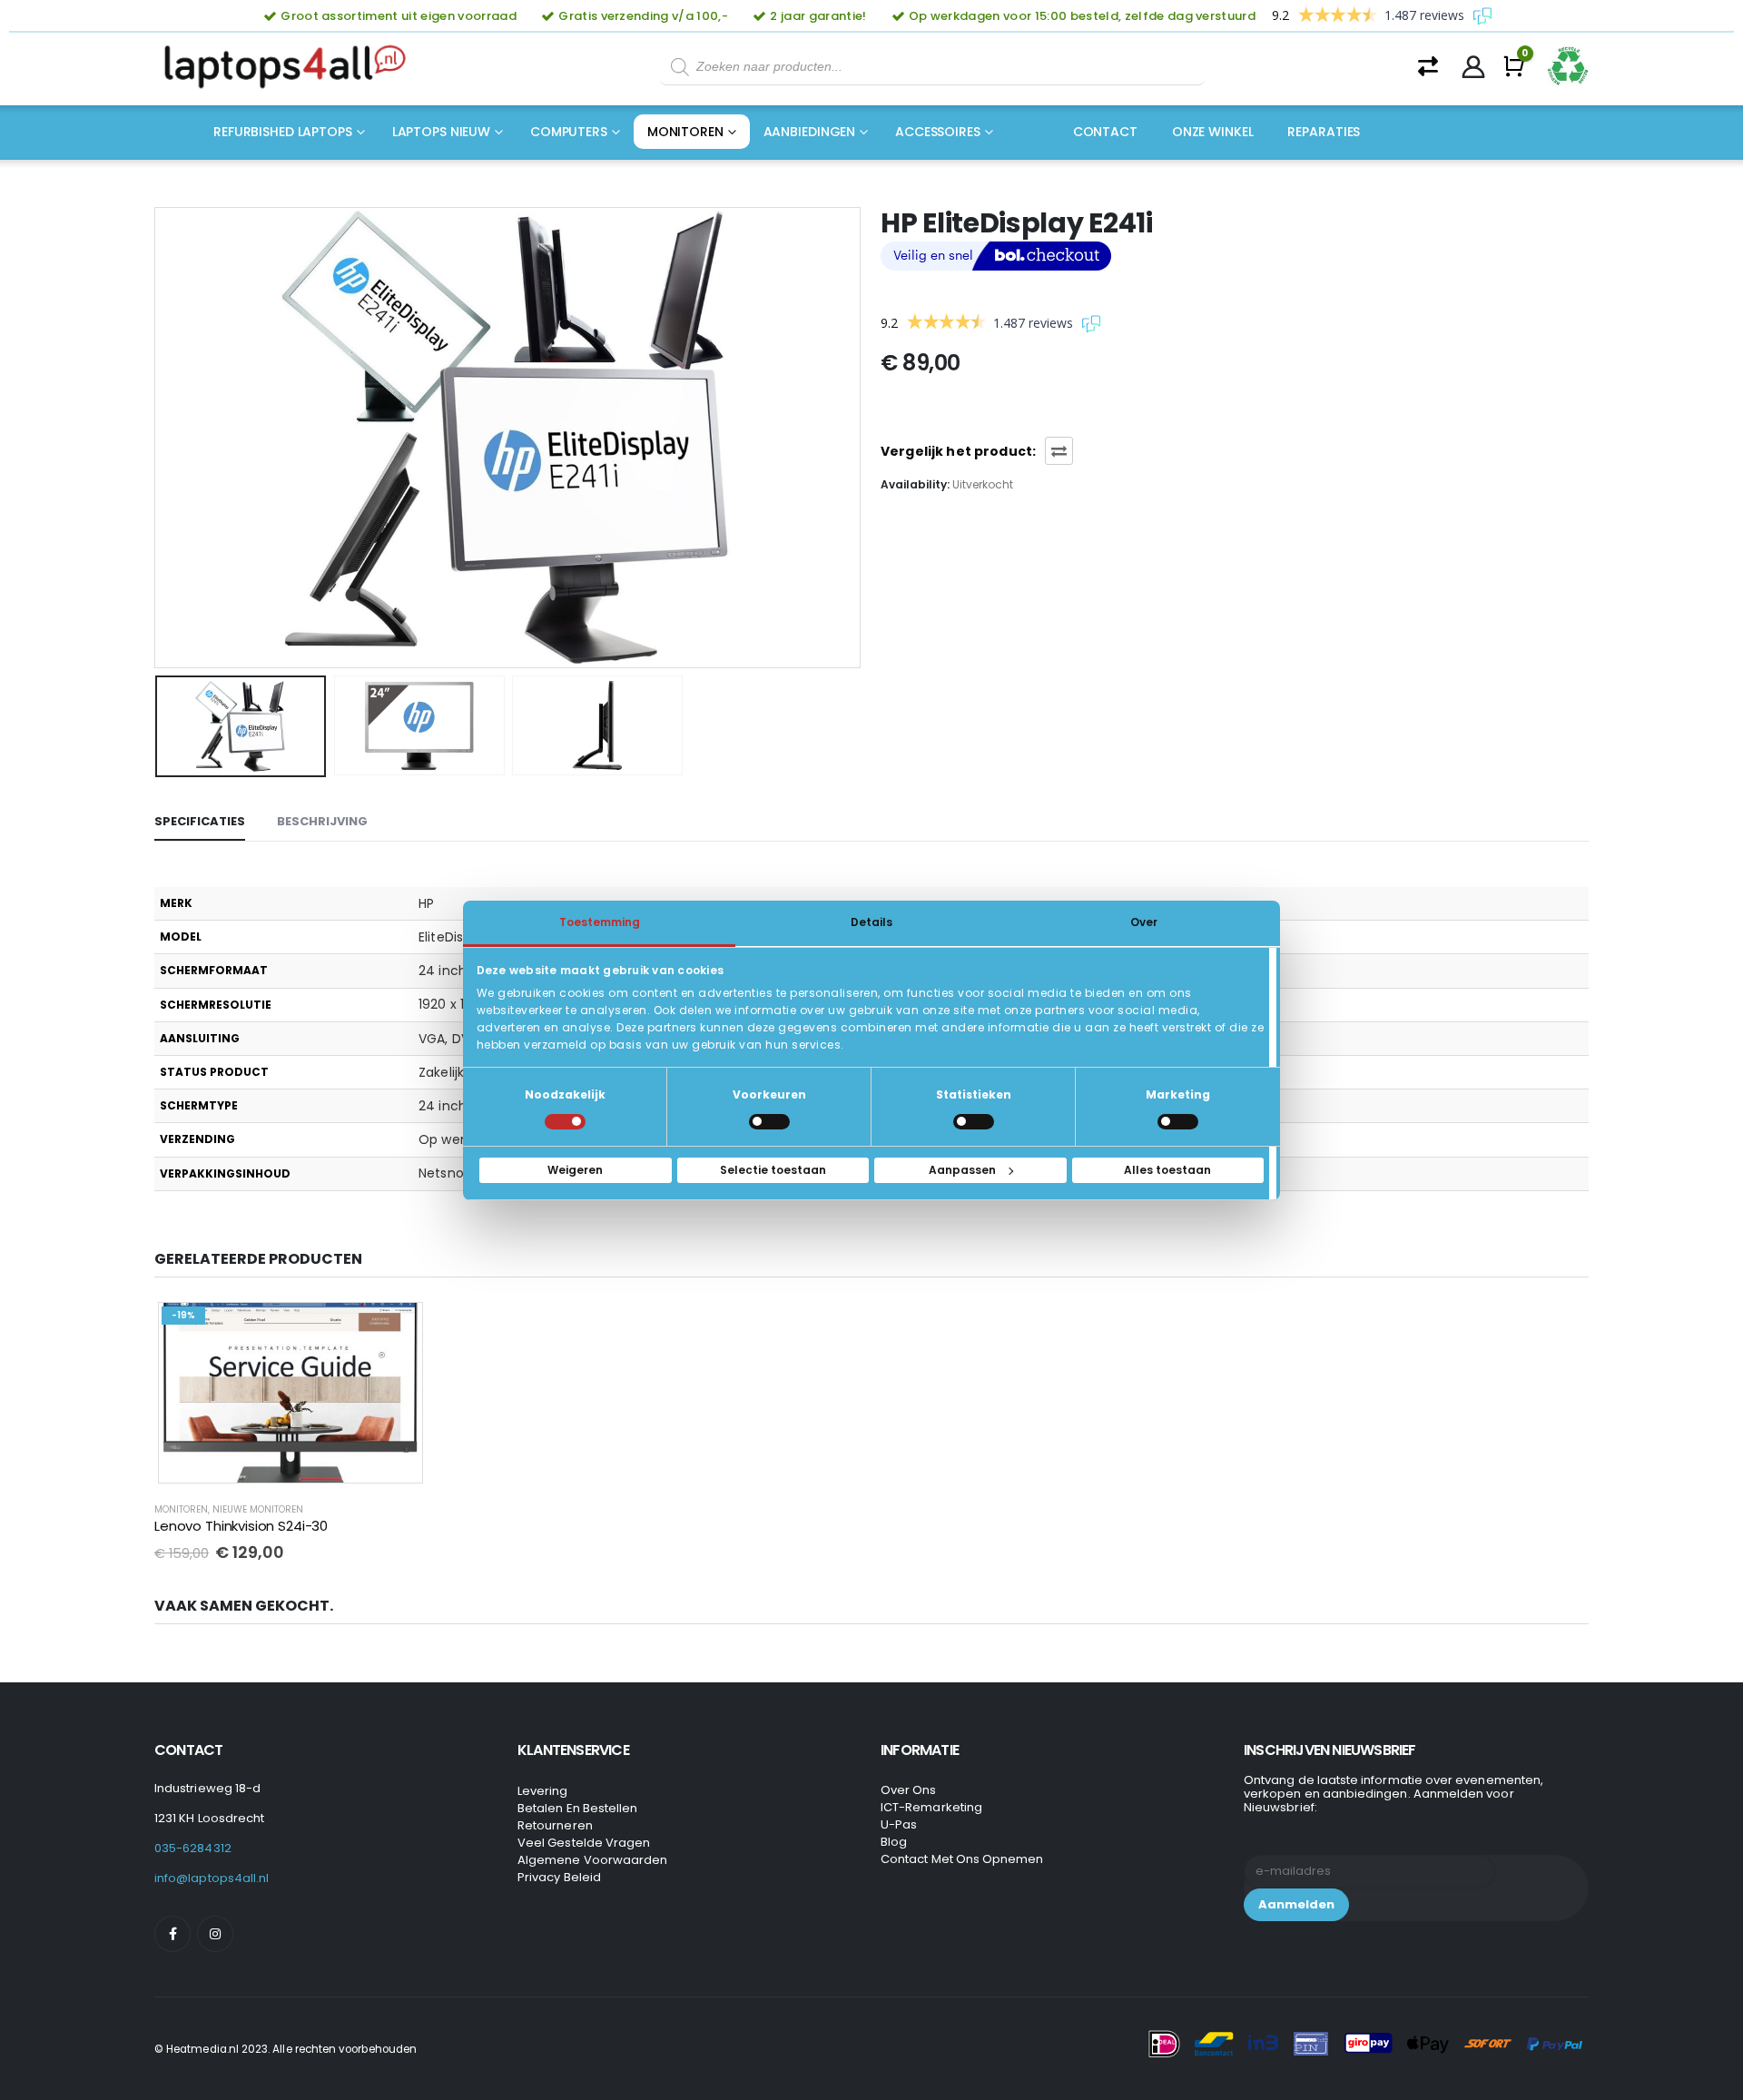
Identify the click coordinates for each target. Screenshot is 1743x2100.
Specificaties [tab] (200, 821)
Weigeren (575, 1170)
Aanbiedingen (810, 132)
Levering (543, 1791)
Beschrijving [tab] (322, 821)
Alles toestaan (1167, 1170)
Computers (569, 132)
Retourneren (555, 1825)
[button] (159, 438)
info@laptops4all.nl (212, 1878)
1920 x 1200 (453, 1004)
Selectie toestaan (773, 1170)
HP (426, 903)
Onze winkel (1213, 132)
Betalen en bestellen (577, 1808)
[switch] (769, 1122)
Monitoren (685, 132)
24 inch (443, 971)
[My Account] (1474, 67)
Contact (1105, 132)
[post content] (290, 1393)
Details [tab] (871, 921)
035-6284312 (193, 1848)
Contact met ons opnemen (962, 1859)
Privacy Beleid (559, 1877)
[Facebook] (172, 1934)
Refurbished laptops (283, 132)
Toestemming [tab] (600, 921)
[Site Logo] (290, 67)
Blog (894, 1842)
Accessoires (938, 132)
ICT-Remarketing (931, 1807)
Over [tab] (1144, 921)
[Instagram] (215, 1934)
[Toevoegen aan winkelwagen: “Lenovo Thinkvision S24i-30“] (397, 1329)
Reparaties (1324, 132)
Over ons (909, 1790)
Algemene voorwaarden (592, 1860)
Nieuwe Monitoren (258, 1509)
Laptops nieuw (441, 132)
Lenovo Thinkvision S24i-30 (241, 1526)
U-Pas (899, 1824)
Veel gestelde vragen (584, 1843)
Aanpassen (962, 1170)
